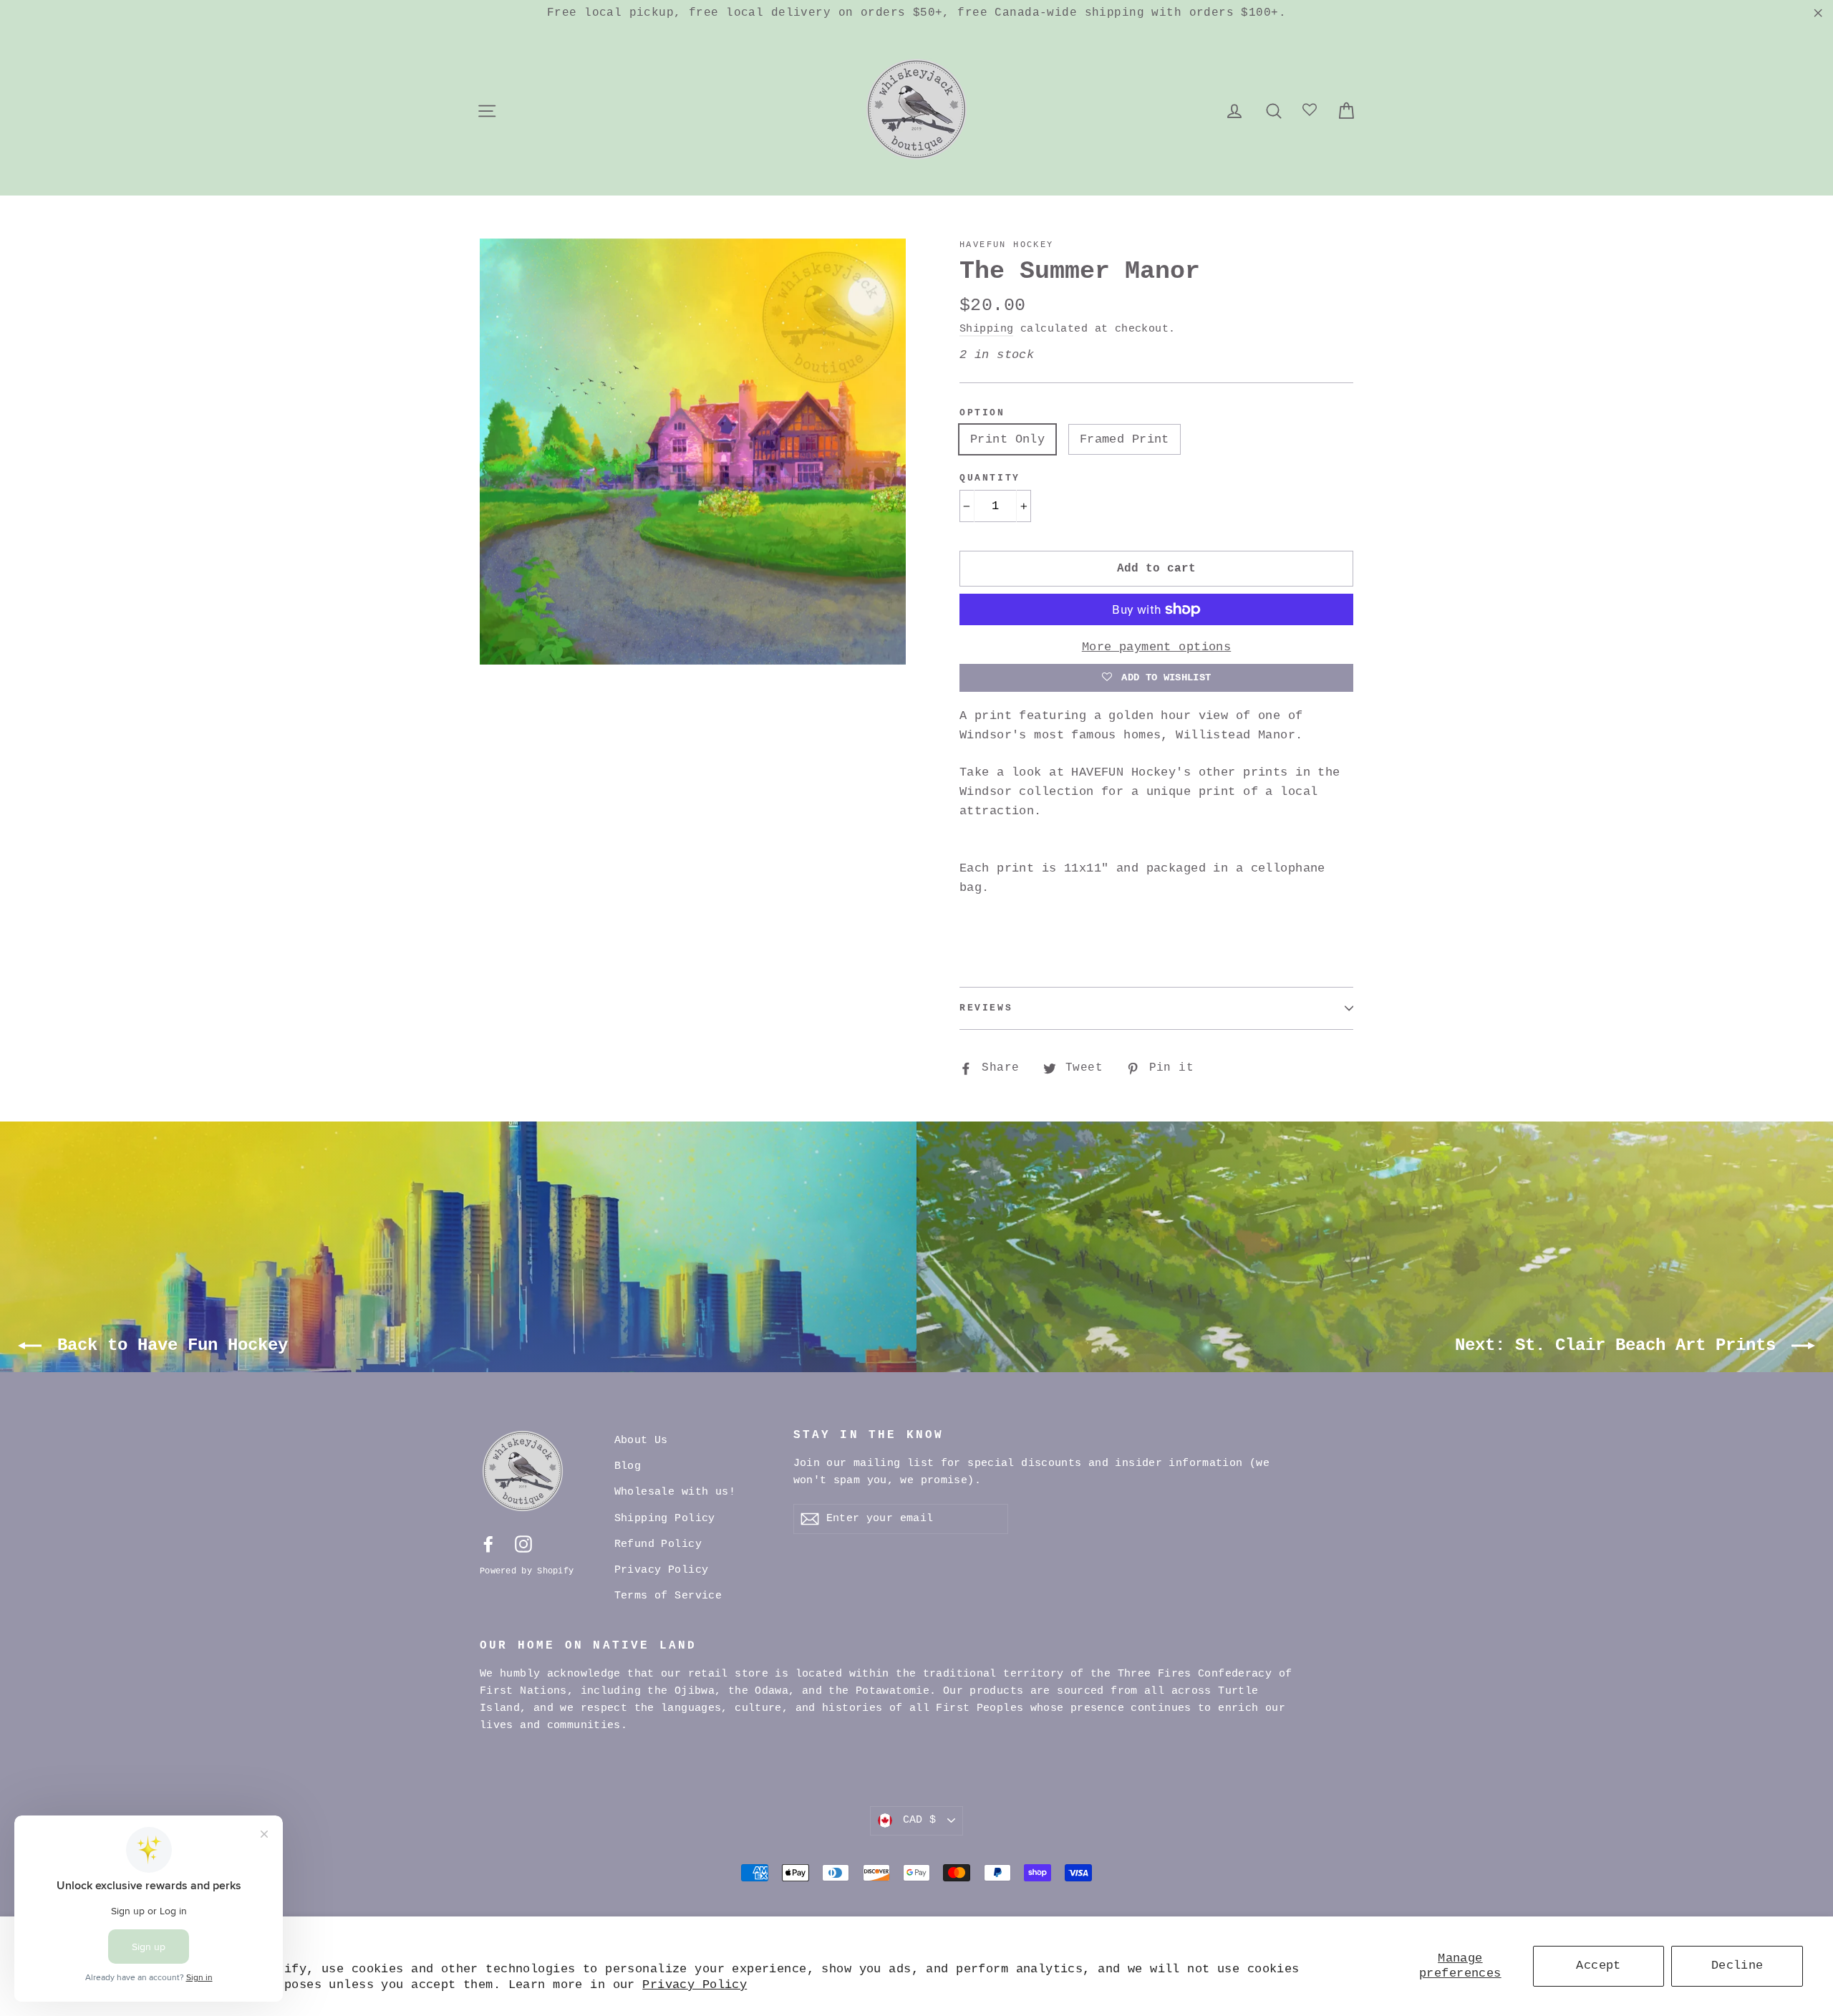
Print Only (1007, 439)
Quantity (990, 478)
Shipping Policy (665, 1519)
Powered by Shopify (527, 1571)
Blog (628, 1466)
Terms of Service (668, 1596)
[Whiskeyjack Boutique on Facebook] (488, 1544)
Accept (1599, 1966)
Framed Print (1125, 439)
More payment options (1157, 647)
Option (982, 413)
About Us (641, 1441)
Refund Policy (658, 1544)
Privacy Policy (695, 1985)
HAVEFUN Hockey (1007, 245)
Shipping (986, 329)
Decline (1737, 1966)
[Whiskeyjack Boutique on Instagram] (523, 1544)
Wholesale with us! (675, 1492)
